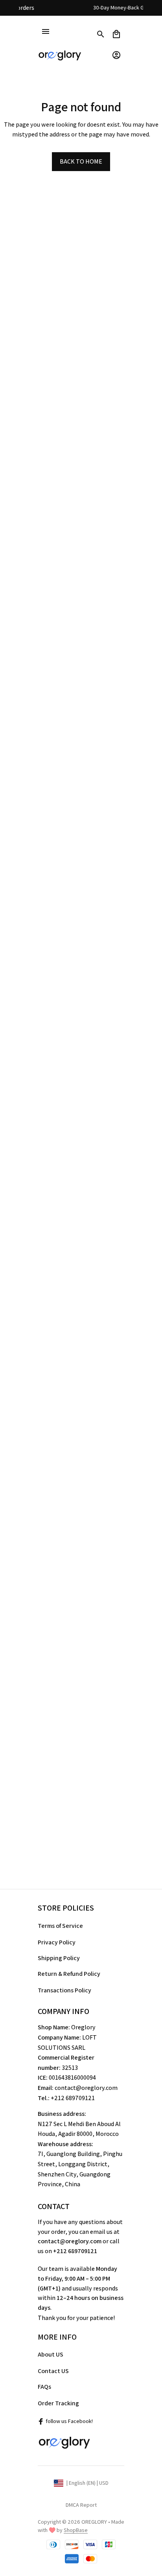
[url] (76, 2530)
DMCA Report (81, 2505)
